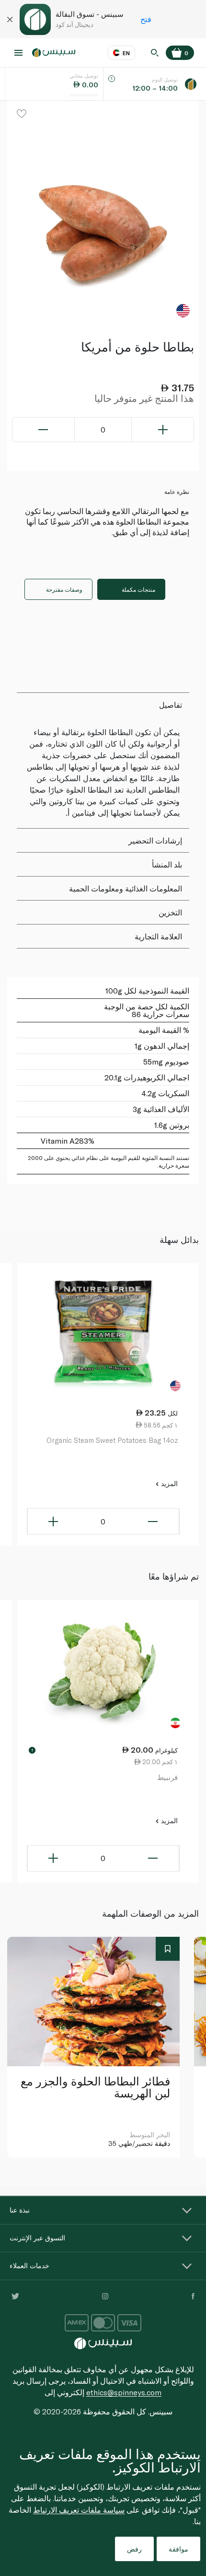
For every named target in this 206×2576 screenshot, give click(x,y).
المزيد (168, 1483)
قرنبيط (167, 1777)
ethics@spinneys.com (124, 2392)
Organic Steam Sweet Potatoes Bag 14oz (112, 1440)
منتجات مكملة (138, 589)
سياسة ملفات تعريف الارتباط (79, 2510)
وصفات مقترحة (64, 589)
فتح (146, 19)
